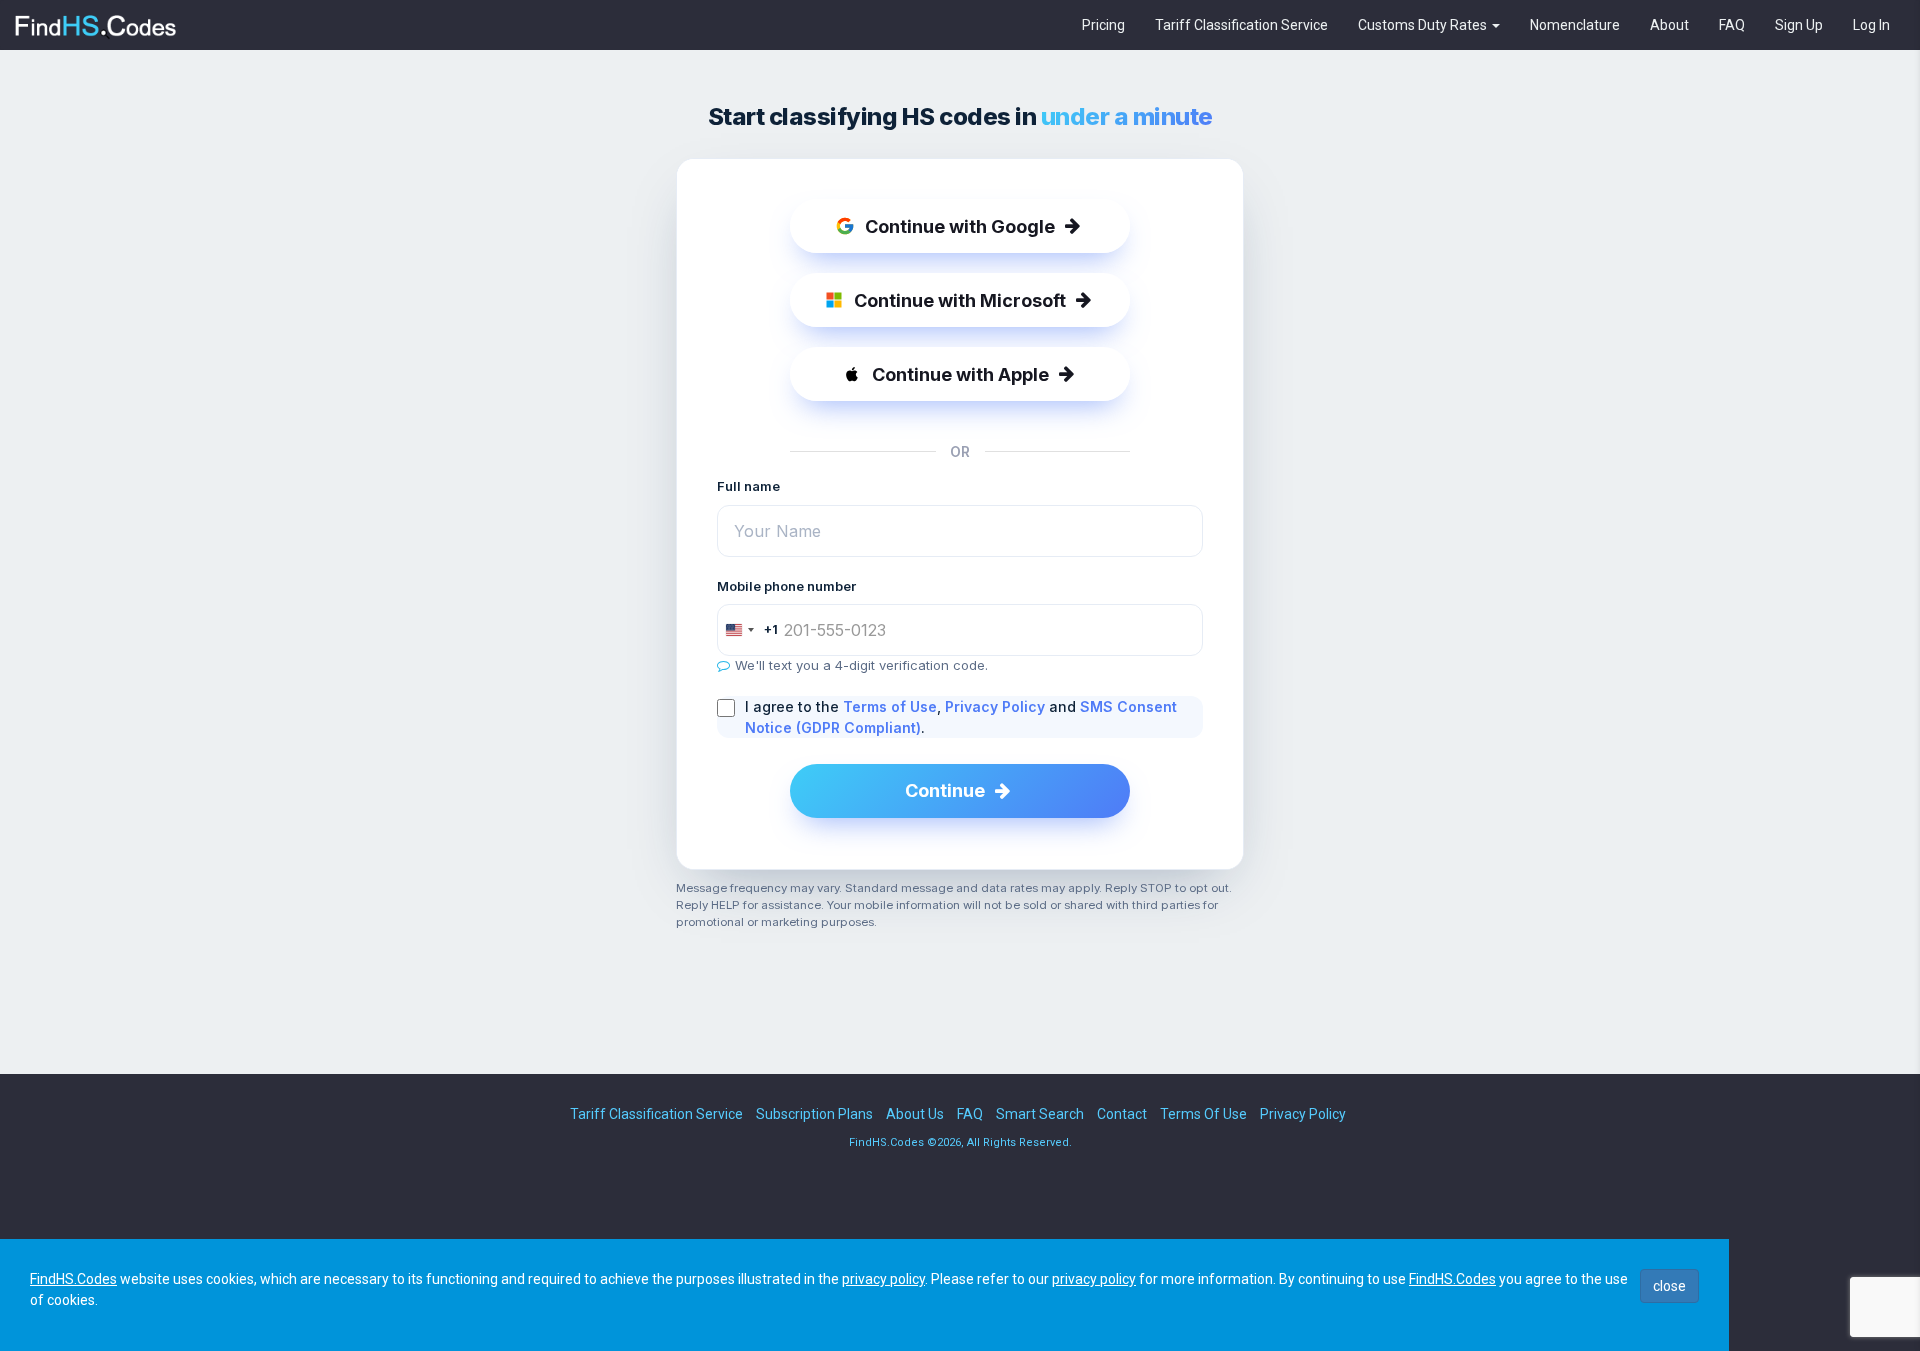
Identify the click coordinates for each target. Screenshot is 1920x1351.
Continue (945, 790)
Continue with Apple (960, 374)
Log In (1871, 25)
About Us (915, 1114)
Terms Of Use (1203, 1114)
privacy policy (883, 1279)
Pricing (1103, 25)
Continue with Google (960, 226)
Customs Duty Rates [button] (1424, 25)
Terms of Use (890, 706)
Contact (1122, 1114)
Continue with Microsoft (960, 300)
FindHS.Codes (73, 1279)
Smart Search (1040, 1114)
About (1669, 25)
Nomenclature (1575, 25)
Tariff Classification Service (1241, 25)
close (1669, 1286)
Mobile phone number (786, 586)
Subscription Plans (814, 1114)
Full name (748, 486)
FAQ (1732, 25)
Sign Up (1799, 25)
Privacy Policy (995, 706)
